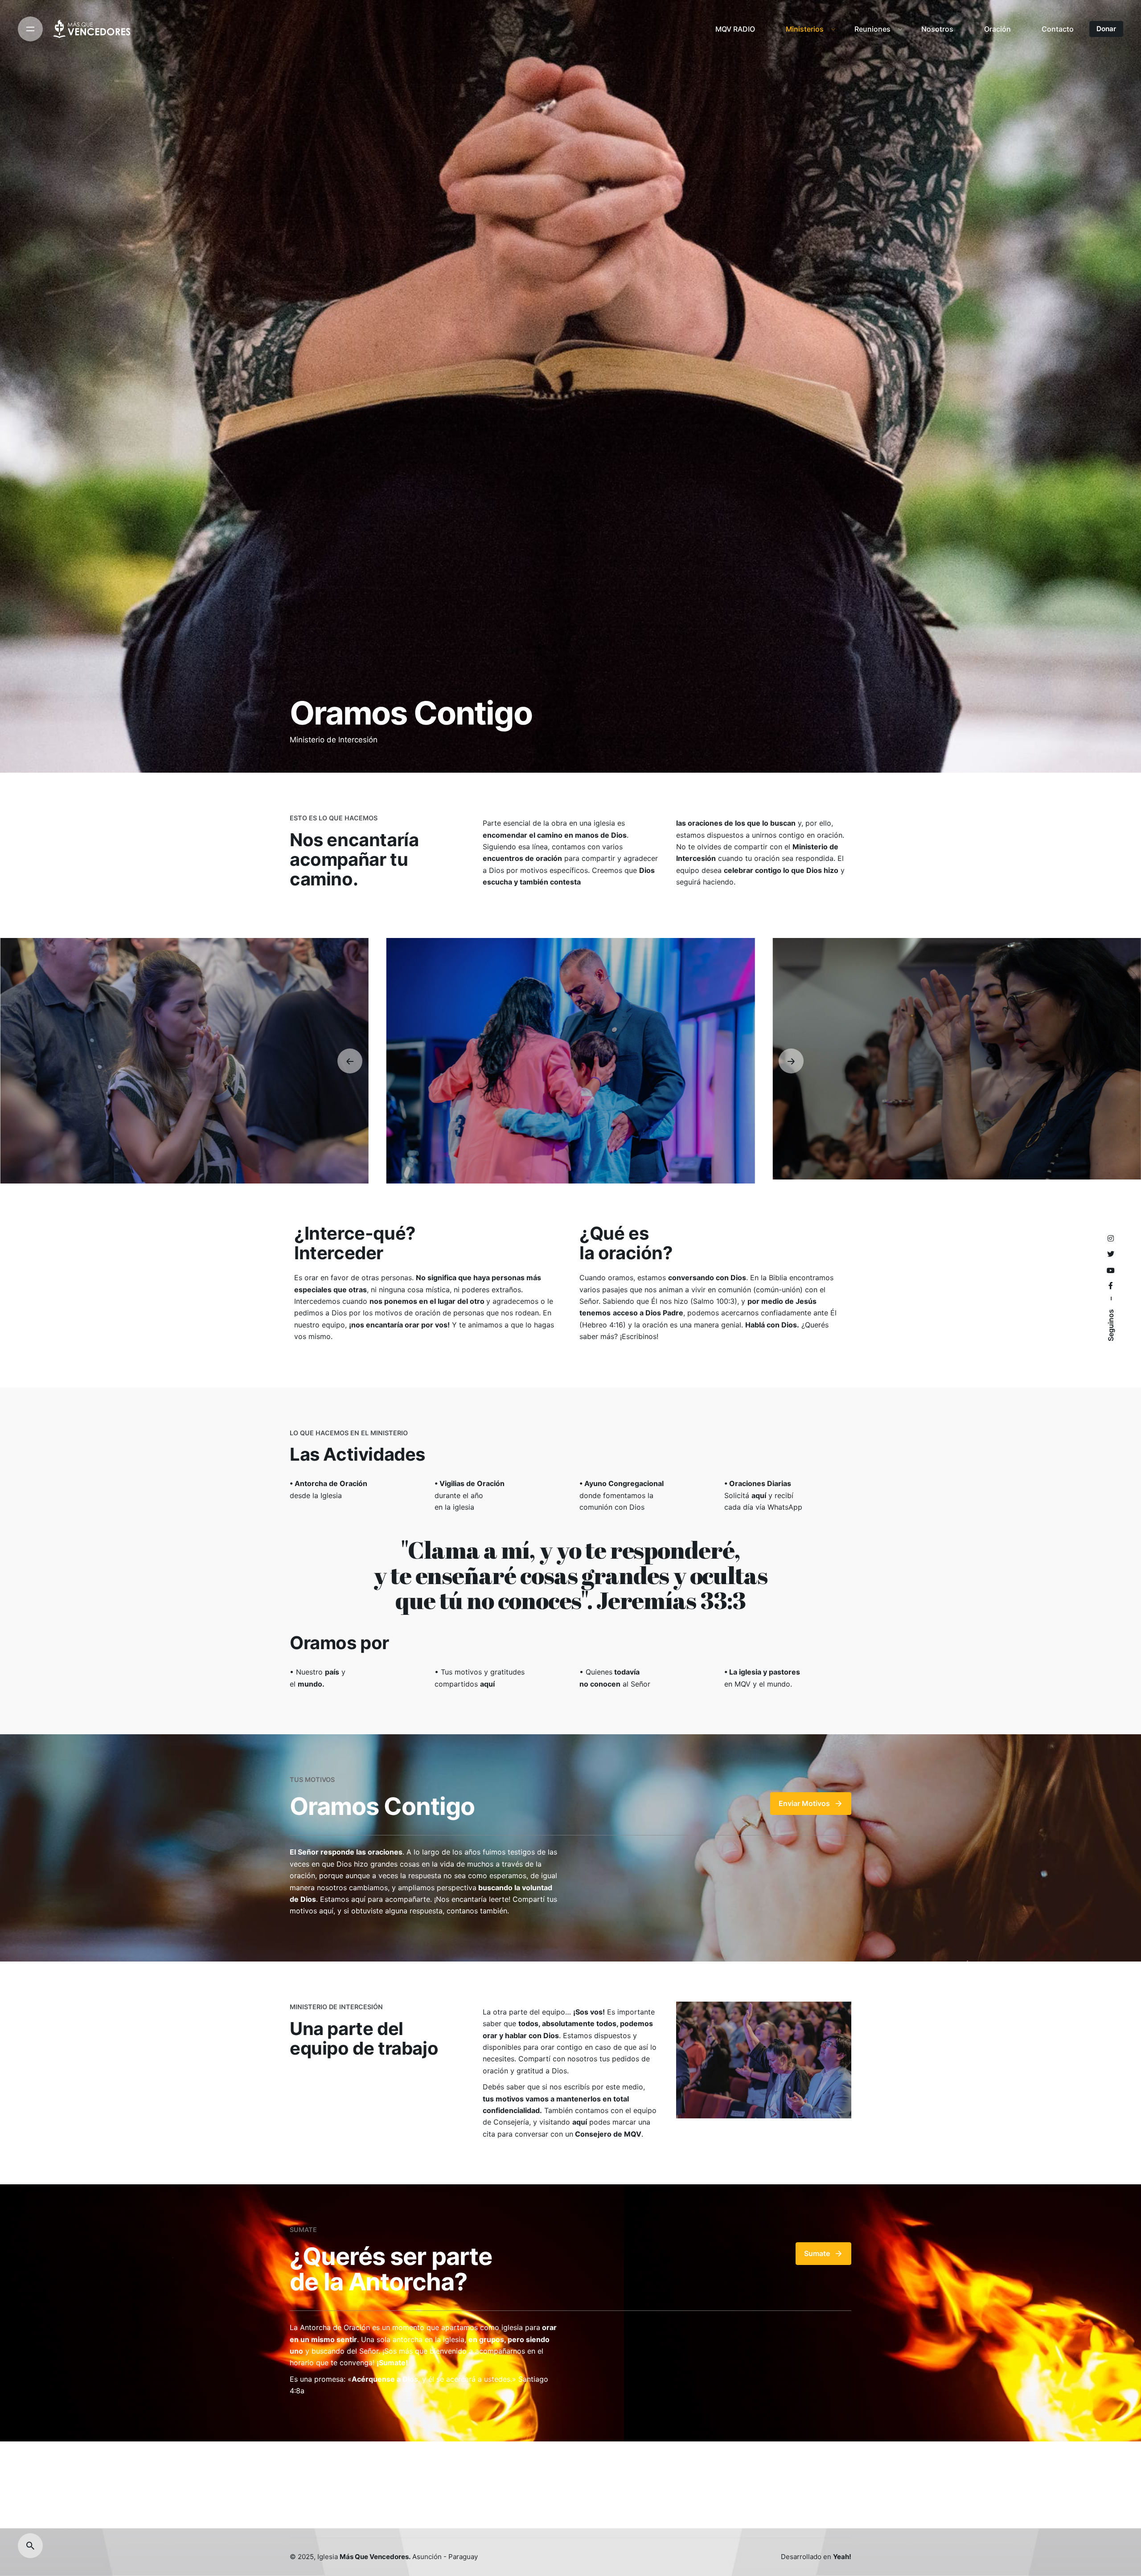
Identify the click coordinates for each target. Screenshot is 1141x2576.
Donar (1106, 29)
